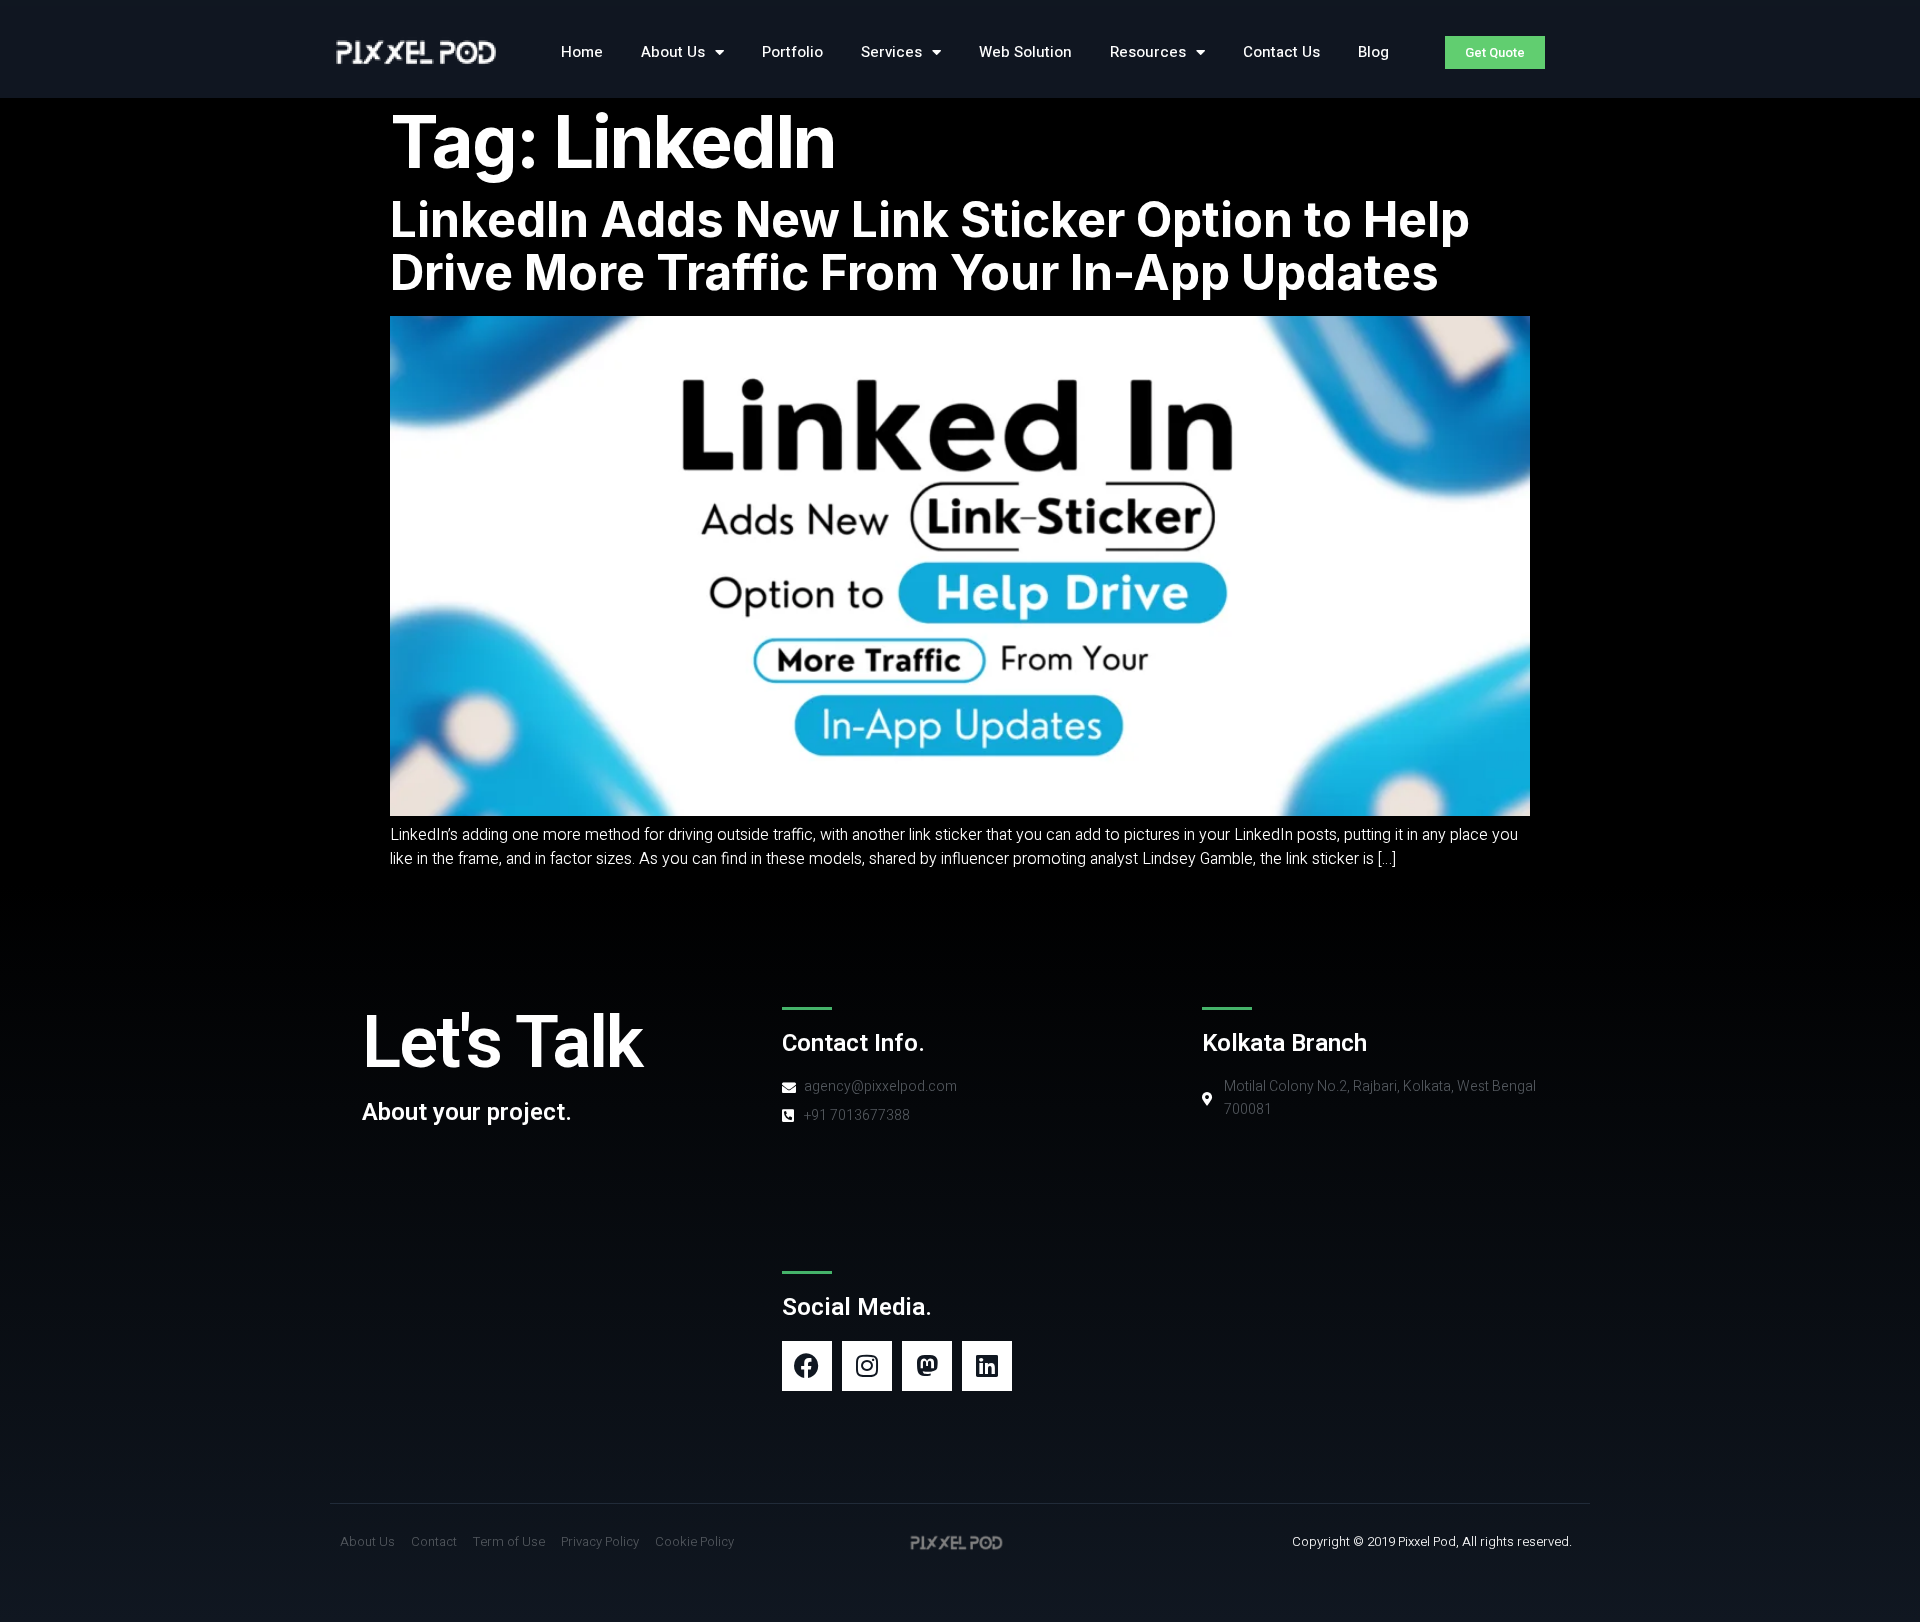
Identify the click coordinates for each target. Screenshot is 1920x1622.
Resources (1148, 52)
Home (582, 52)
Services (891, 52)
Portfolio (792, 52)
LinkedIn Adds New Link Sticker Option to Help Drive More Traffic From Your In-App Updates (930, 246)
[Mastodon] (927, 1366)
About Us (673, 52)
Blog (1373, 52)
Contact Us (1281, 52)
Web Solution (1025, 52)
